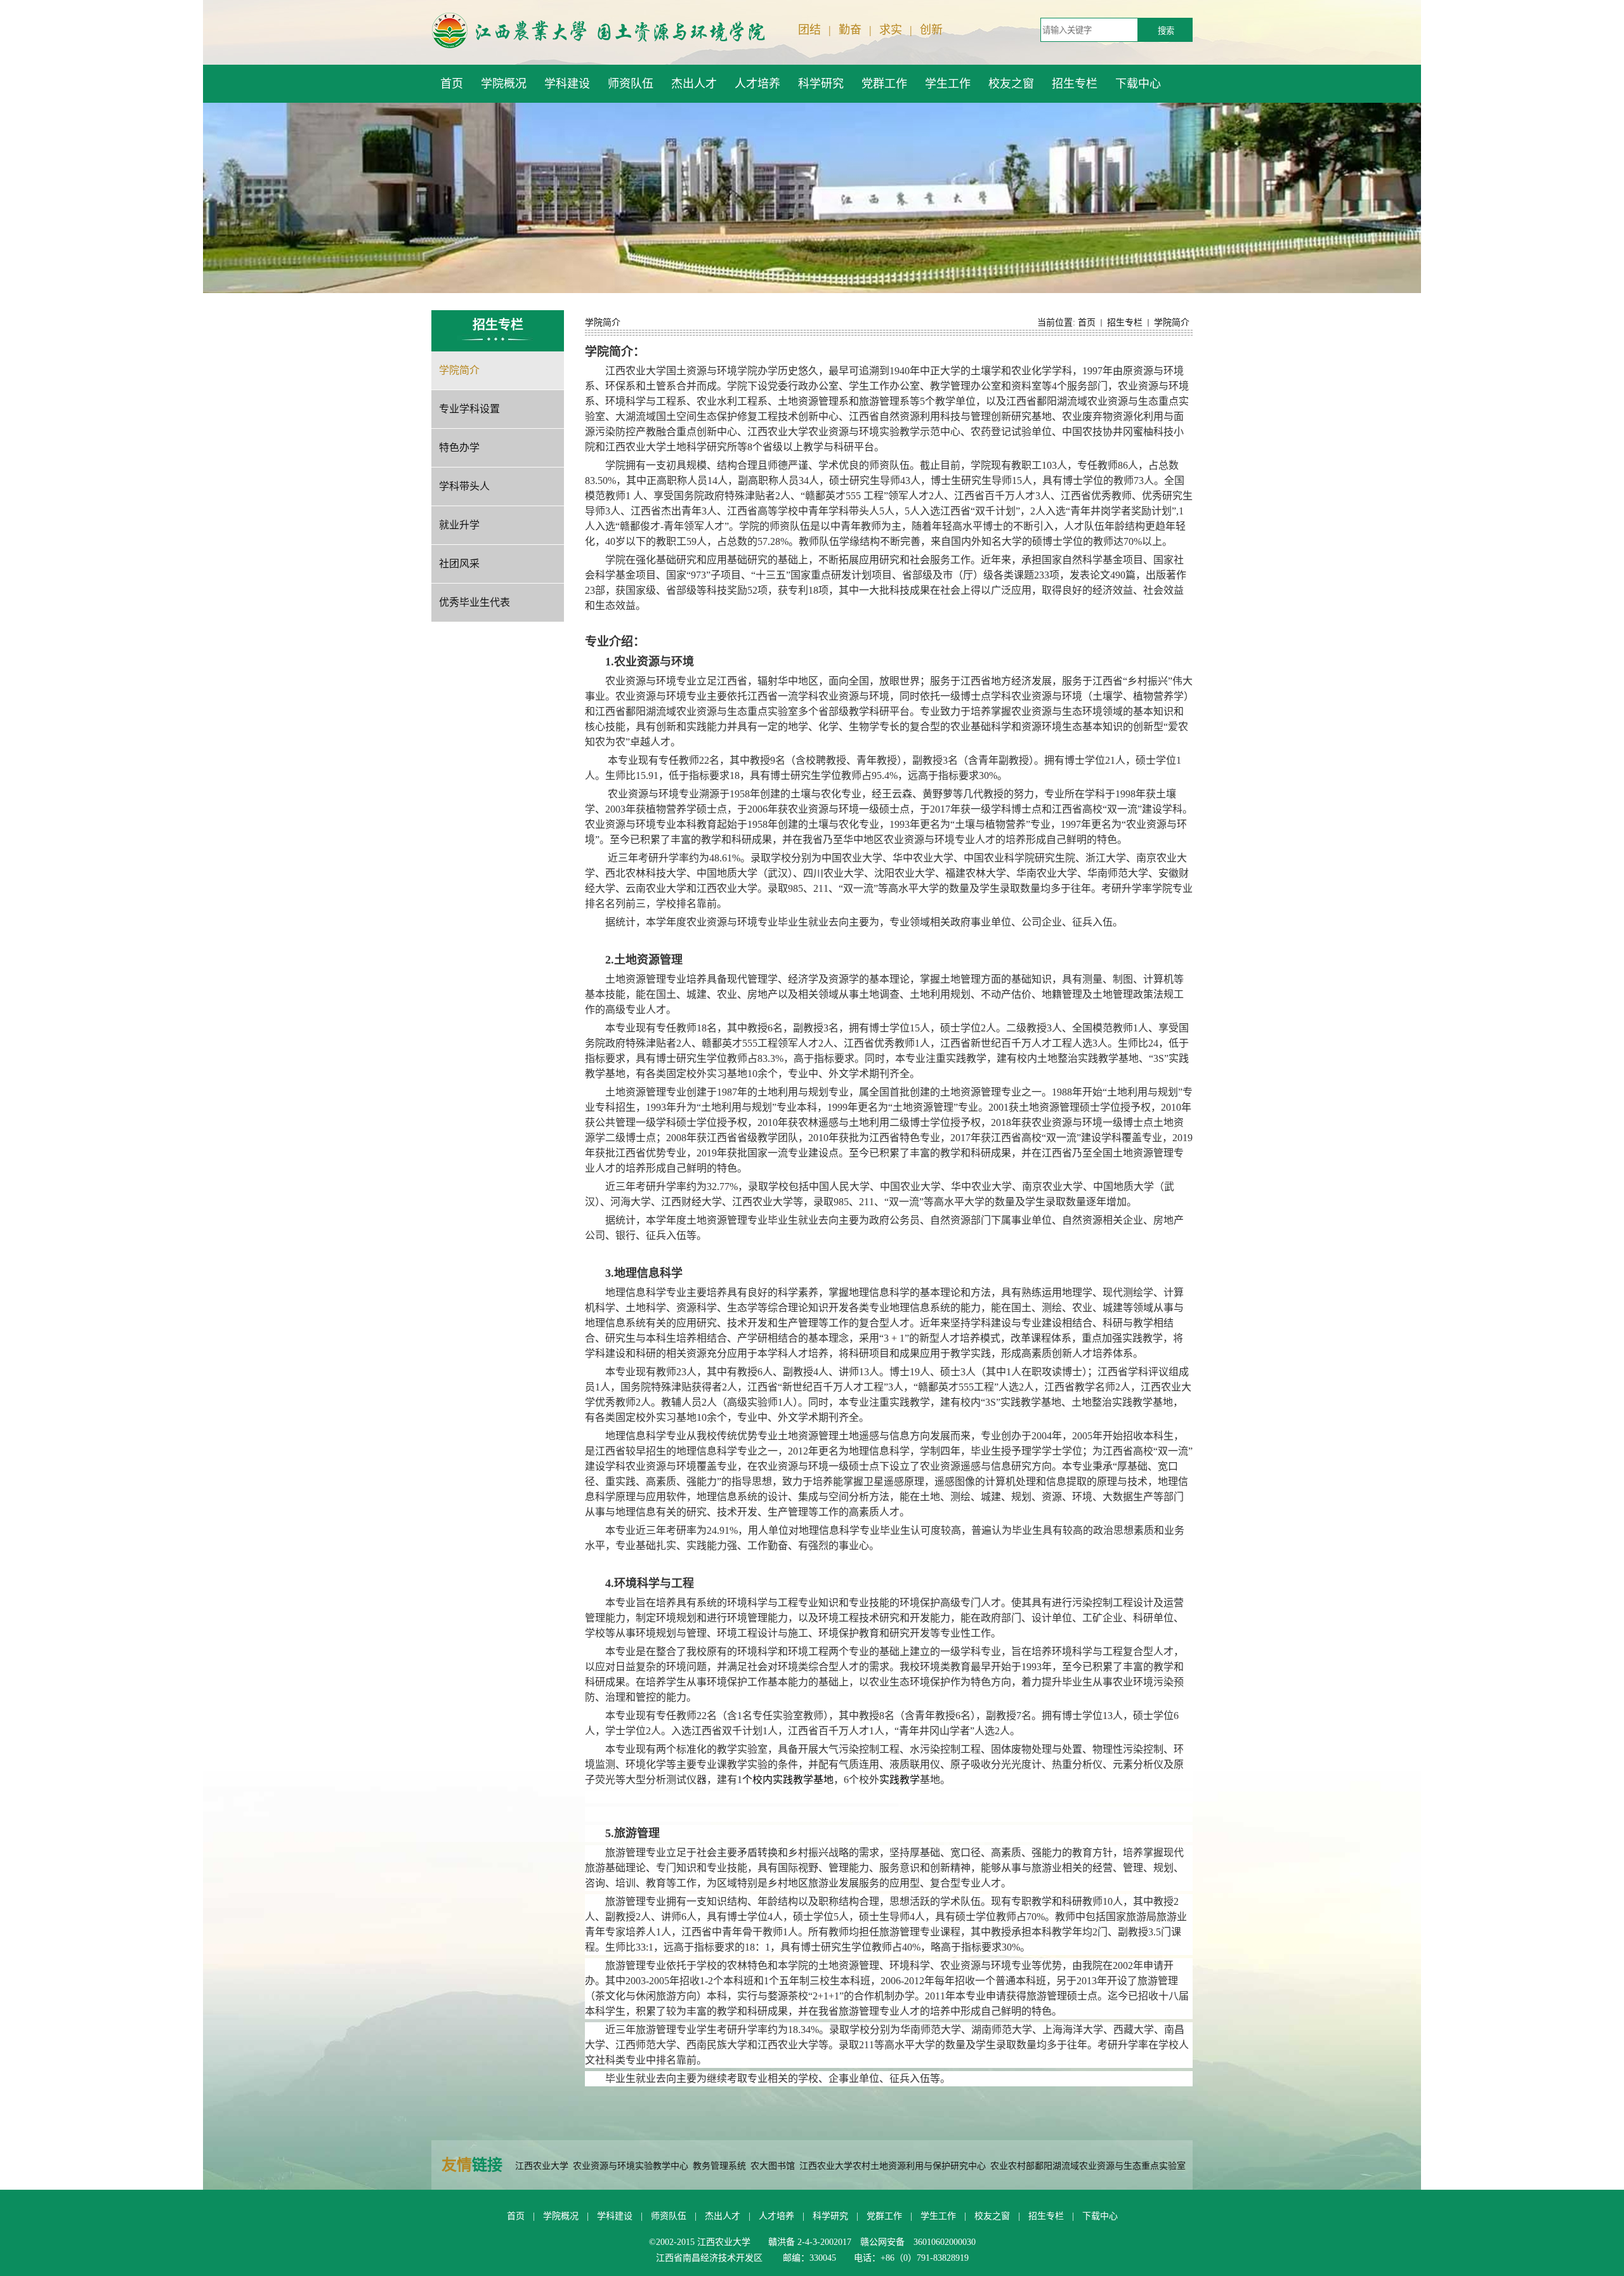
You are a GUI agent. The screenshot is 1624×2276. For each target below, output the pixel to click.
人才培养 (776, 2216)
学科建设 (615, 2216)
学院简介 (1172, 323)
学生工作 (938, 2216)
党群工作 (884, 2216)
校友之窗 (992, 2216)
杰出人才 (723, 2216)
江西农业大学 (542, 2166)
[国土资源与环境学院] (599, 30)
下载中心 (1100, 2216)
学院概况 (561, 2216)
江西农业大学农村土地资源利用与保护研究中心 (893, 2166)
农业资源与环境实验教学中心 (631, 2166)
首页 (1087, 323)
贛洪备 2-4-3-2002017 (810, 2242)
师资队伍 (669, 2216)
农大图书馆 (773, 2166)
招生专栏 (1125, 323)
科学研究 (830, 2216)
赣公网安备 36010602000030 (918, 2242)
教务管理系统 (719, 2166)
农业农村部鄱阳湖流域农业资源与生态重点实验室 (1088, 2166)
